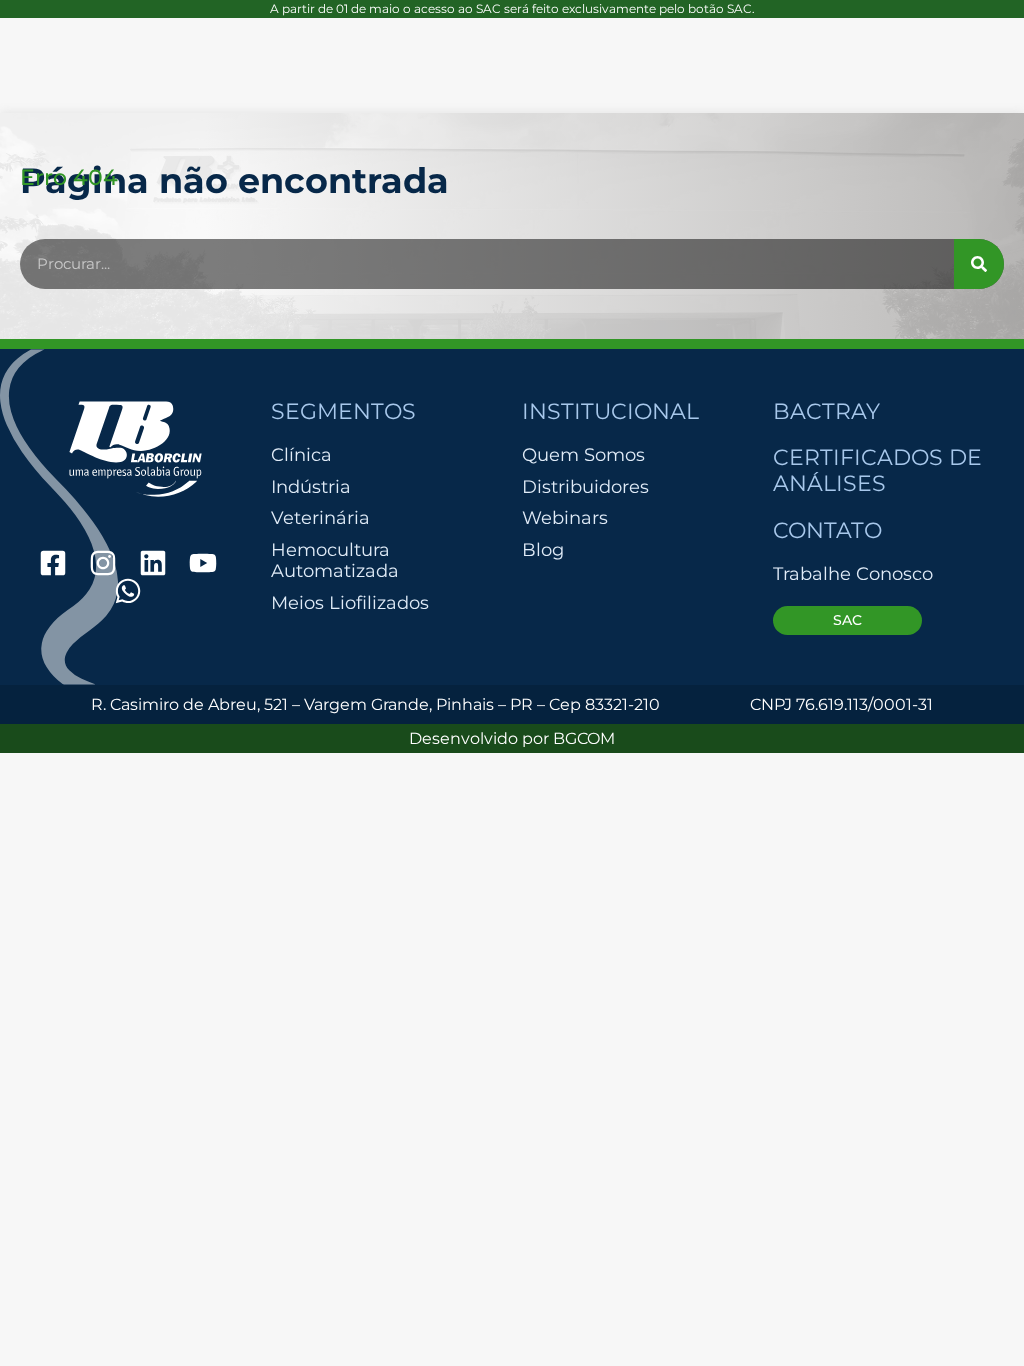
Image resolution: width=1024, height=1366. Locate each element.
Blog (543, 550)
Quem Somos (583, 455)
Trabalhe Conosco (853, 574)
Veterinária (320, 518)
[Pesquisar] (979, 264)
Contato (827, 530)
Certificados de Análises (877, 470)
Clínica (301, 455)
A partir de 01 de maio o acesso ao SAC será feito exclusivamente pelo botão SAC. (512, 8)
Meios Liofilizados (350, 603)
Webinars (565, 518)
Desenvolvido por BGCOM (512, 738)
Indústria (311, 487)
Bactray (826, 411)
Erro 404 (69, 177)
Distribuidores (585, 487)
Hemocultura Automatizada (335, 561)
